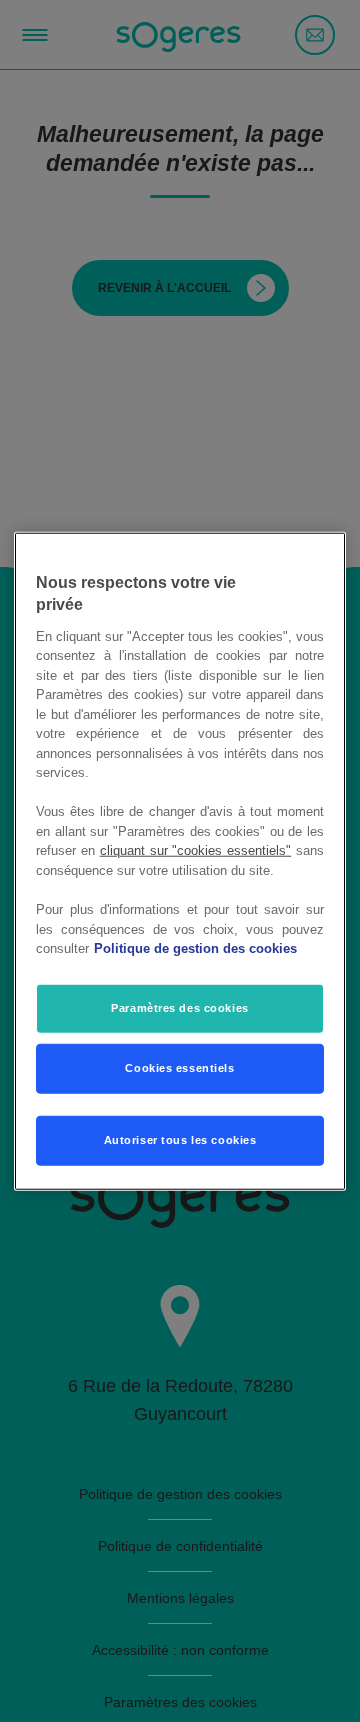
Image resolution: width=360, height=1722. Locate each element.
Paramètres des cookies (180, 1007)
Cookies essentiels (179, 1067)
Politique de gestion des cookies (195, 948)
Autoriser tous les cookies (180, 1139)
